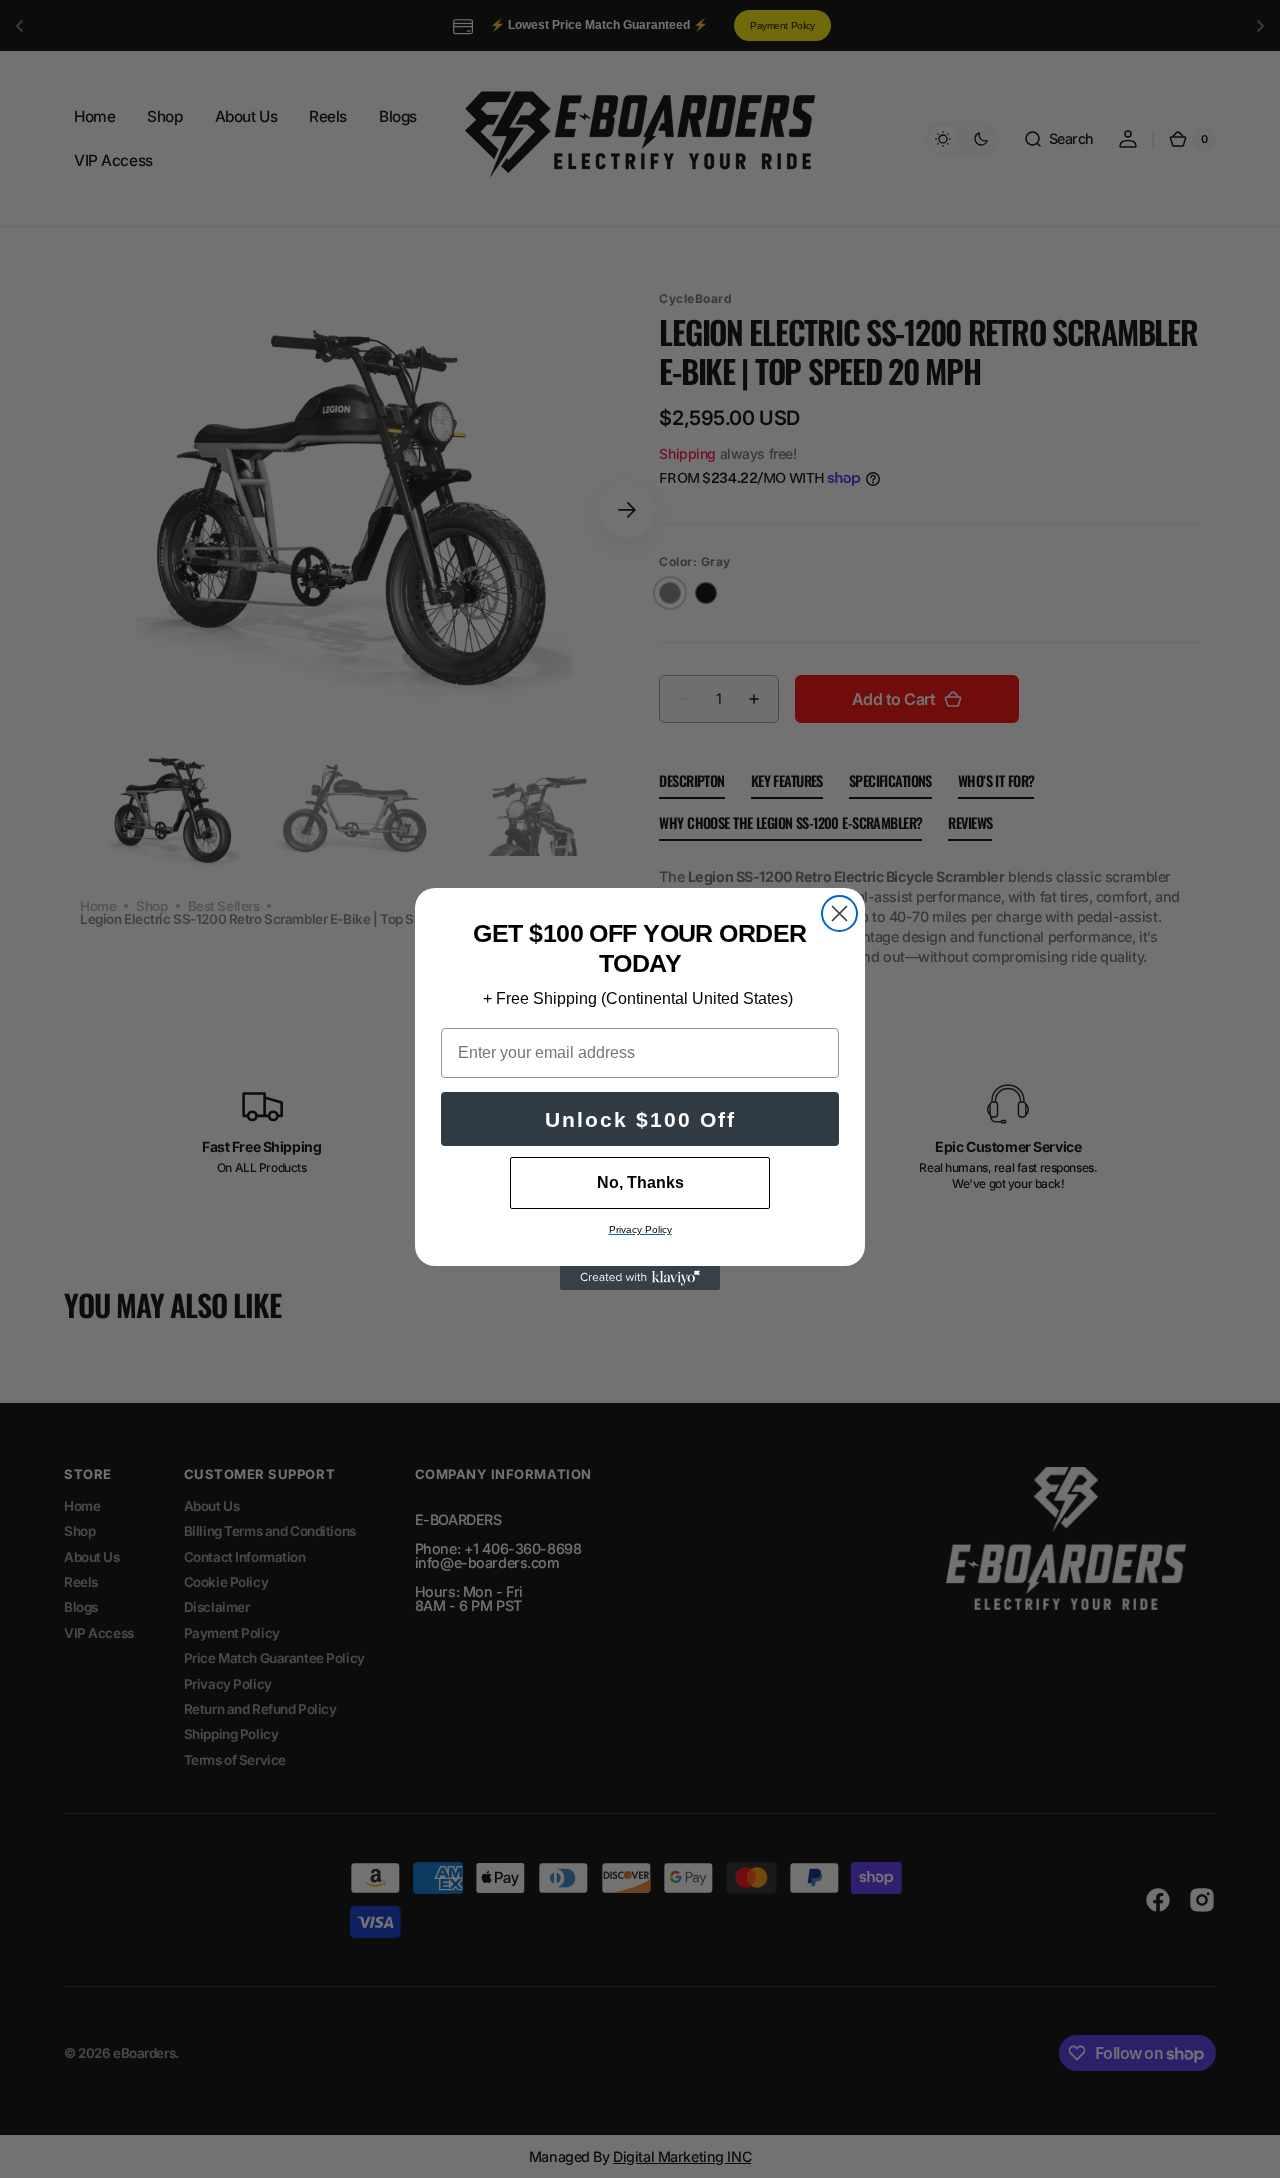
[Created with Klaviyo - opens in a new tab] (640, 1278)
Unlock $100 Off (640, 1119)
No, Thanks (640, 1182)
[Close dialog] (839, 913)
